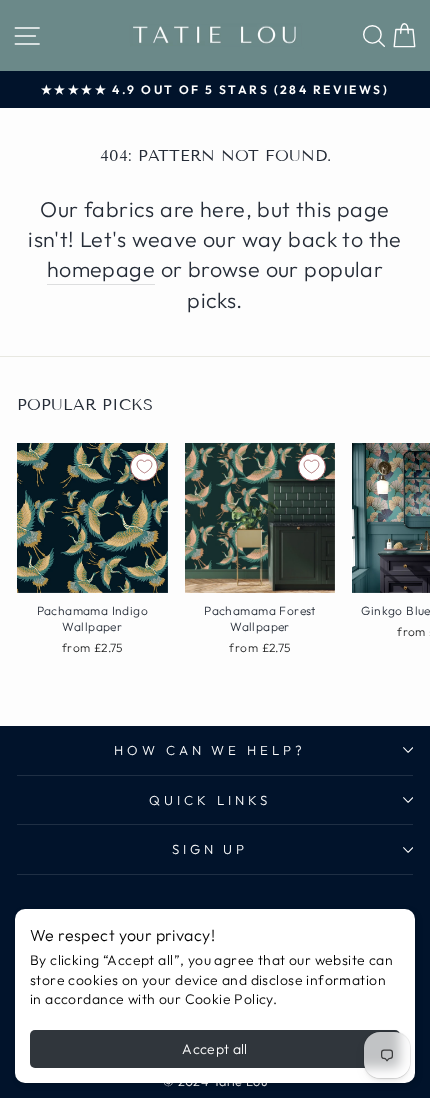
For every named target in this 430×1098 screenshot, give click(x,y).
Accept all (215, 1049)
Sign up (210, 849)
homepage (101, 269)
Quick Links (210, 800)
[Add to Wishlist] (144, 467)
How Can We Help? (210, 750)
